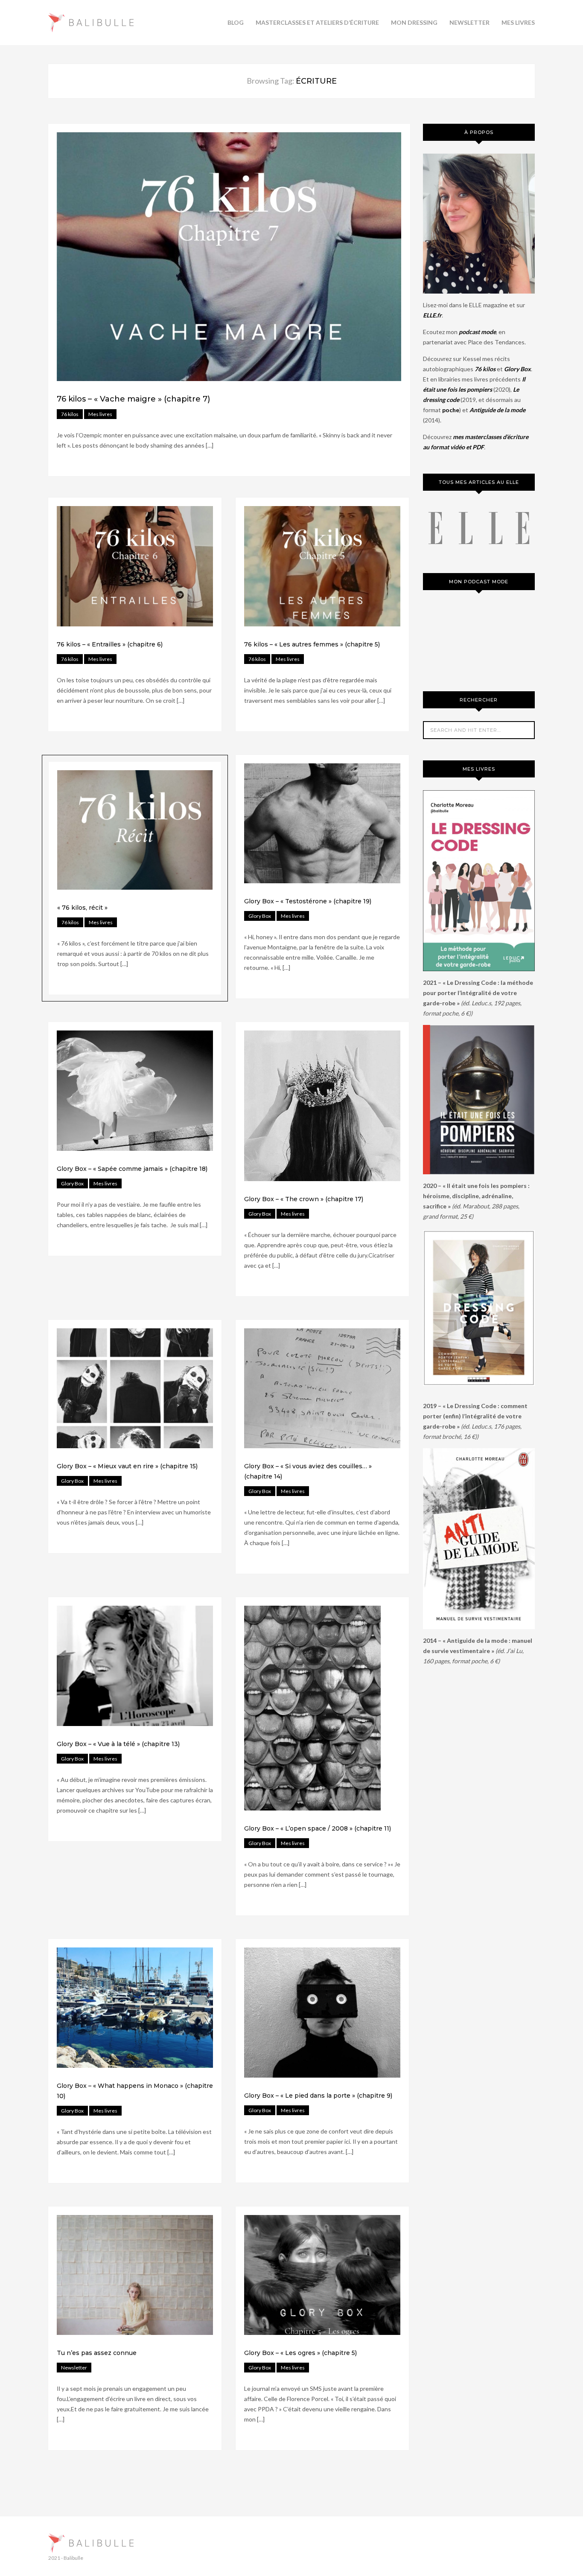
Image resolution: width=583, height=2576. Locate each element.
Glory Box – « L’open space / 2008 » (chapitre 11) (318, 1828)
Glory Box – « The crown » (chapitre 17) (304, 1199)
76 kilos (70, 414)
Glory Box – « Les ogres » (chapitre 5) (300, 2353)
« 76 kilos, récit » (82, 908)
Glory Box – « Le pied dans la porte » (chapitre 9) (318, 2096)
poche (451, 410)
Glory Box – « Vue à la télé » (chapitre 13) (118, 1744)
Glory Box (260, 916)
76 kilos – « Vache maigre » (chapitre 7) (133, 399)
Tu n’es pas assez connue (97, 2353)
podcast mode (477, 332)
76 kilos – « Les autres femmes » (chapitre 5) (312, 644)
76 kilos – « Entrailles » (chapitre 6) (110, 644)
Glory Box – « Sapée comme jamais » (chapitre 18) (132, 1169)
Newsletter (74, 2368)
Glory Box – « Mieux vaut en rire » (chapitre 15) (127, 1466)
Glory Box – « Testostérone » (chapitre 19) (308, 901)
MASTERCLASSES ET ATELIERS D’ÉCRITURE (317, 22)
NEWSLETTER (469, 22)
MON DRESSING (414, 22)
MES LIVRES (518, 22)
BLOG (236, 22)
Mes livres (100, 414)
